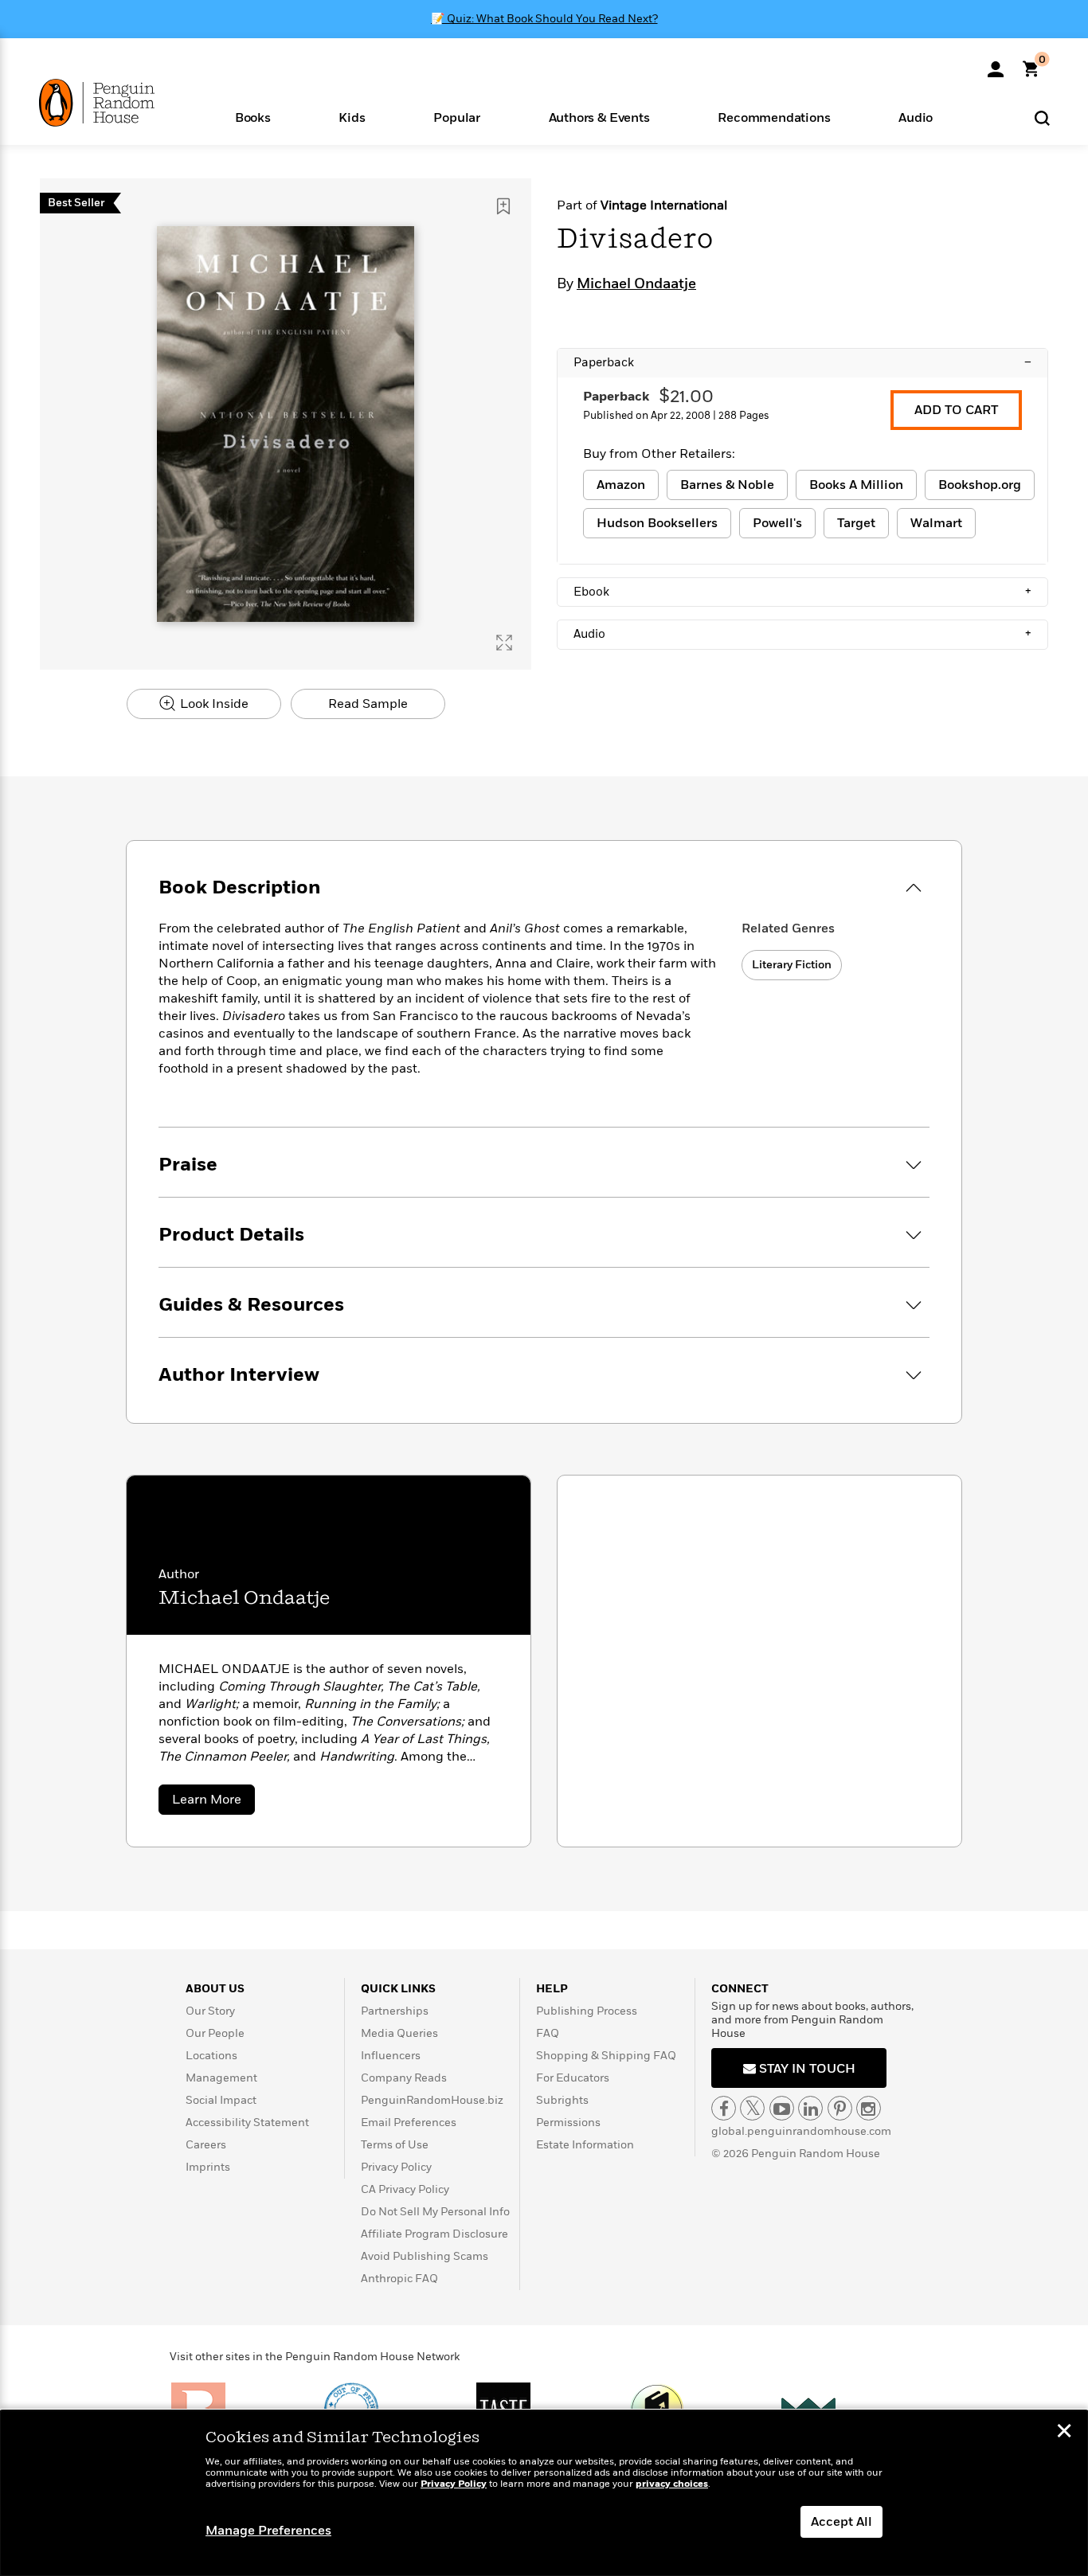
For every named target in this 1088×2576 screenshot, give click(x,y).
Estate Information (585, 2145)
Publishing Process (587, 2011)
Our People (215, 2033)
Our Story (210, 2011)
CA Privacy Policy (405, 2189)
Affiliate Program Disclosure (434, 2234)
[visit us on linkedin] (810, 2108)
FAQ (548, 2033)
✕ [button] (1064, 2433)
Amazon (621, 485)
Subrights (562, 2100)
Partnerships (395, 2011)
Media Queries (399, 2033)
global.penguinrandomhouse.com (801, 2131)
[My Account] (996, 64)
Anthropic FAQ (399, 2279)
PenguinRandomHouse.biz (432, 2100)
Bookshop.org (980, 485)
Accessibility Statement (247, 2123)
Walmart (936, 523)
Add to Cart (956, 410)
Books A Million (856, 485)
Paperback (802, 362)
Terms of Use (395, 2145)
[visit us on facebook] (724, 2108)
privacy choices (672, 2484)
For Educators (573, 2078)
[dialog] (544, 2493)
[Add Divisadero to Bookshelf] (503, 206)
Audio (802, 634)
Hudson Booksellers (657, 523)
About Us (215, 1989)
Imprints (208, 2167)
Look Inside (213, 704)
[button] (253, 117)
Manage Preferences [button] (268, 2531)
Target (856, 523)
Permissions (568, 2123)
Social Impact (221, 2100)
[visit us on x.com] (752, 2108)
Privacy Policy (396, 2167)
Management (221, 2078)
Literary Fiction (792, 965)
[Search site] (1042, 117)
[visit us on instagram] (869, 2108)
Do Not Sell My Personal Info (435, 2212)
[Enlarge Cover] (504, 643)
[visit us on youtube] (782, 2108)
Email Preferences (409, 2123)
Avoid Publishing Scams (425, 2256)
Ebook (802, 592)
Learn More (213, 1802)
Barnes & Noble (727, 485)
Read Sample (368, 704)
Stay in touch (806, 2069)
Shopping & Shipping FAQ (606, 2056)
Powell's (777, 523)
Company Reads (404, 2078)
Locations (211, 2056)
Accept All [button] (841, 2522)
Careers (206, 2145)
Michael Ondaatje (636, 284)
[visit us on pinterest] (840, 2108)
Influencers (391, 2056)
